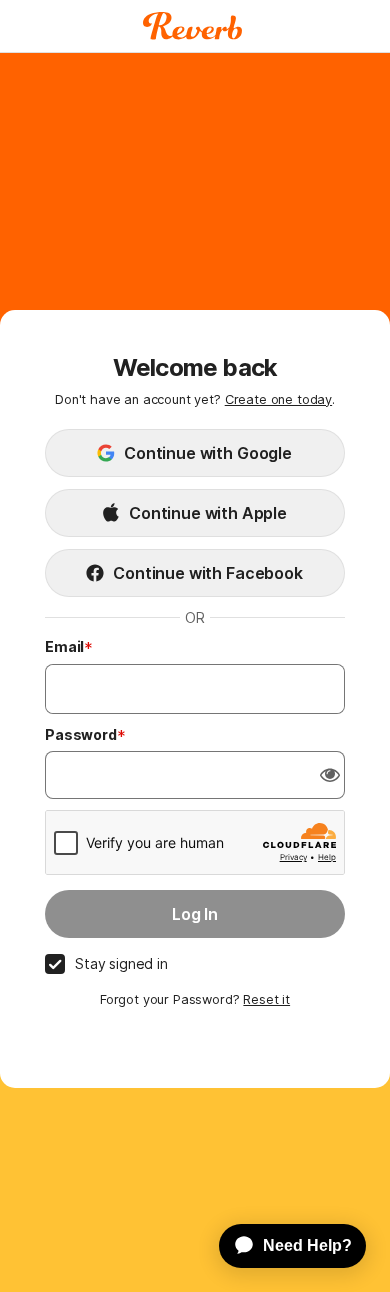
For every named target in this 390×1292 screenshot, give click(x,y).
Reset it (266, 999)
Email (64, 646)
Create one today (278, 399)
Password (81, 734)
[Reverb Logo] (193, 26)
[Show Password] (330, 775)
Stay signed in (121, 963)
